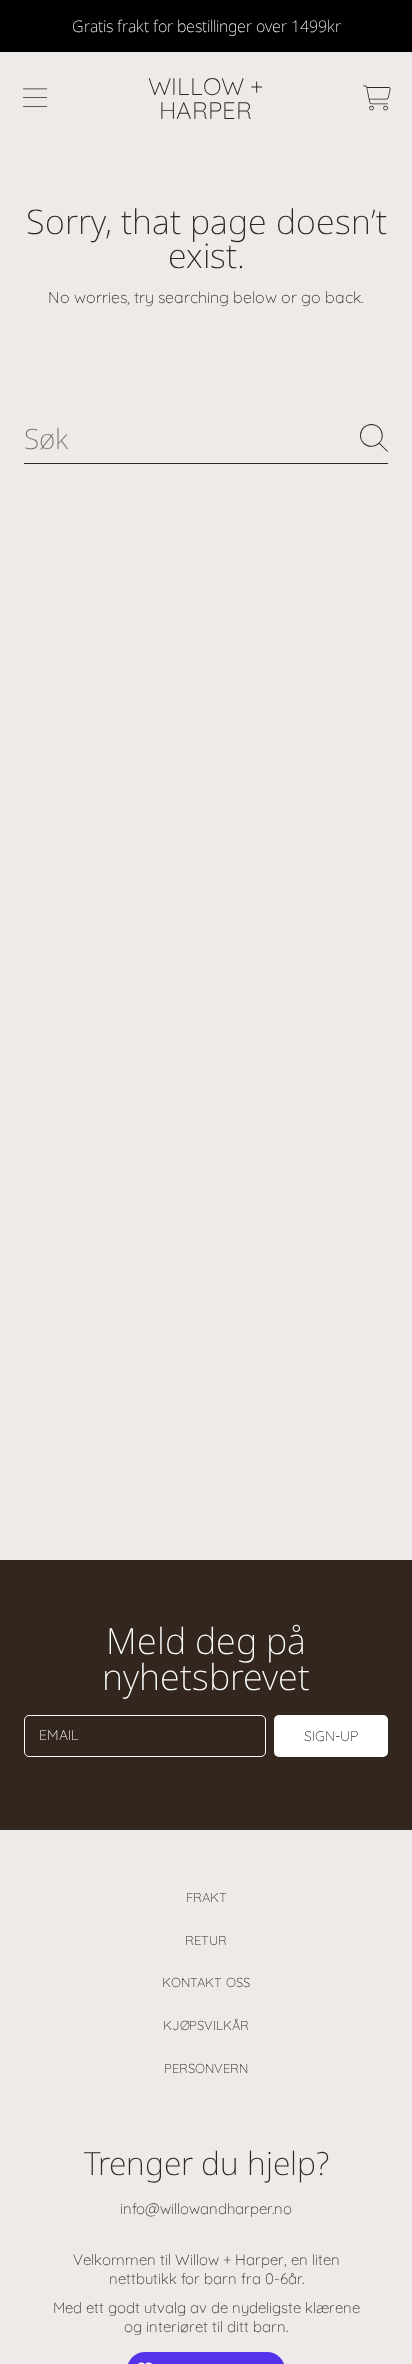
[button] (35, 98)
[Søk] (374, 438)
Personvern (206, 2068)
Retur (206, 1940)
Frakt (206, 1897)
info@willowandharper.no (206, 2208)
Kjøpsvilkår (206, 2025)
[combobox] (206, 438)
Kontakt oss (206, 1982)
